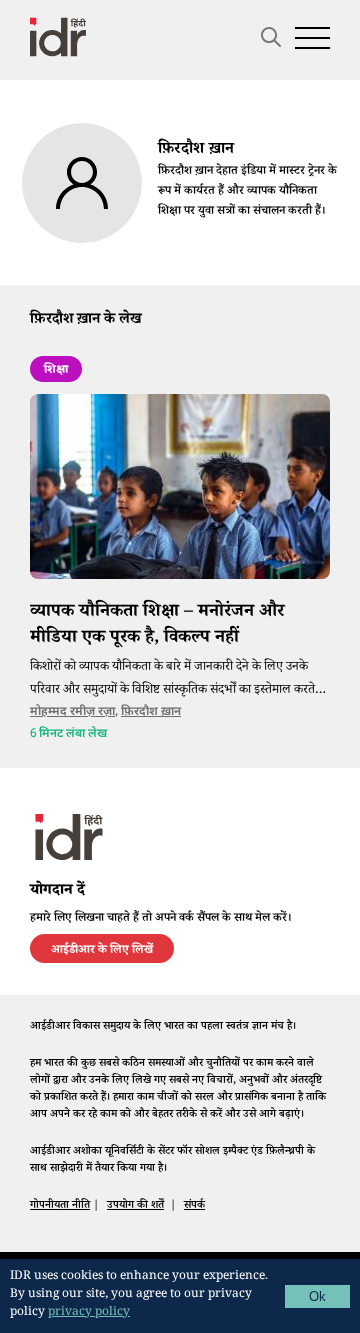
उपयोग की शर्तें (135, 1206)
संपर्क (194, 1206)
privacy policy (89, 1313)
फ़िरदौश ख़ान (151, 712)
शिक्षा (56, 371)
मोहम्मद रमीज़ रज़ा (72, 712)
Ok (317, 1296)
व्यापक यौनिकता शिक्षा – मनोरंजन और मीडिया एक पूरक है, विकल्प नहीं (157, 625)
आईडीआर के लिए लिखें (102, 951)
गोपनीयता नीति (60, 1206)
